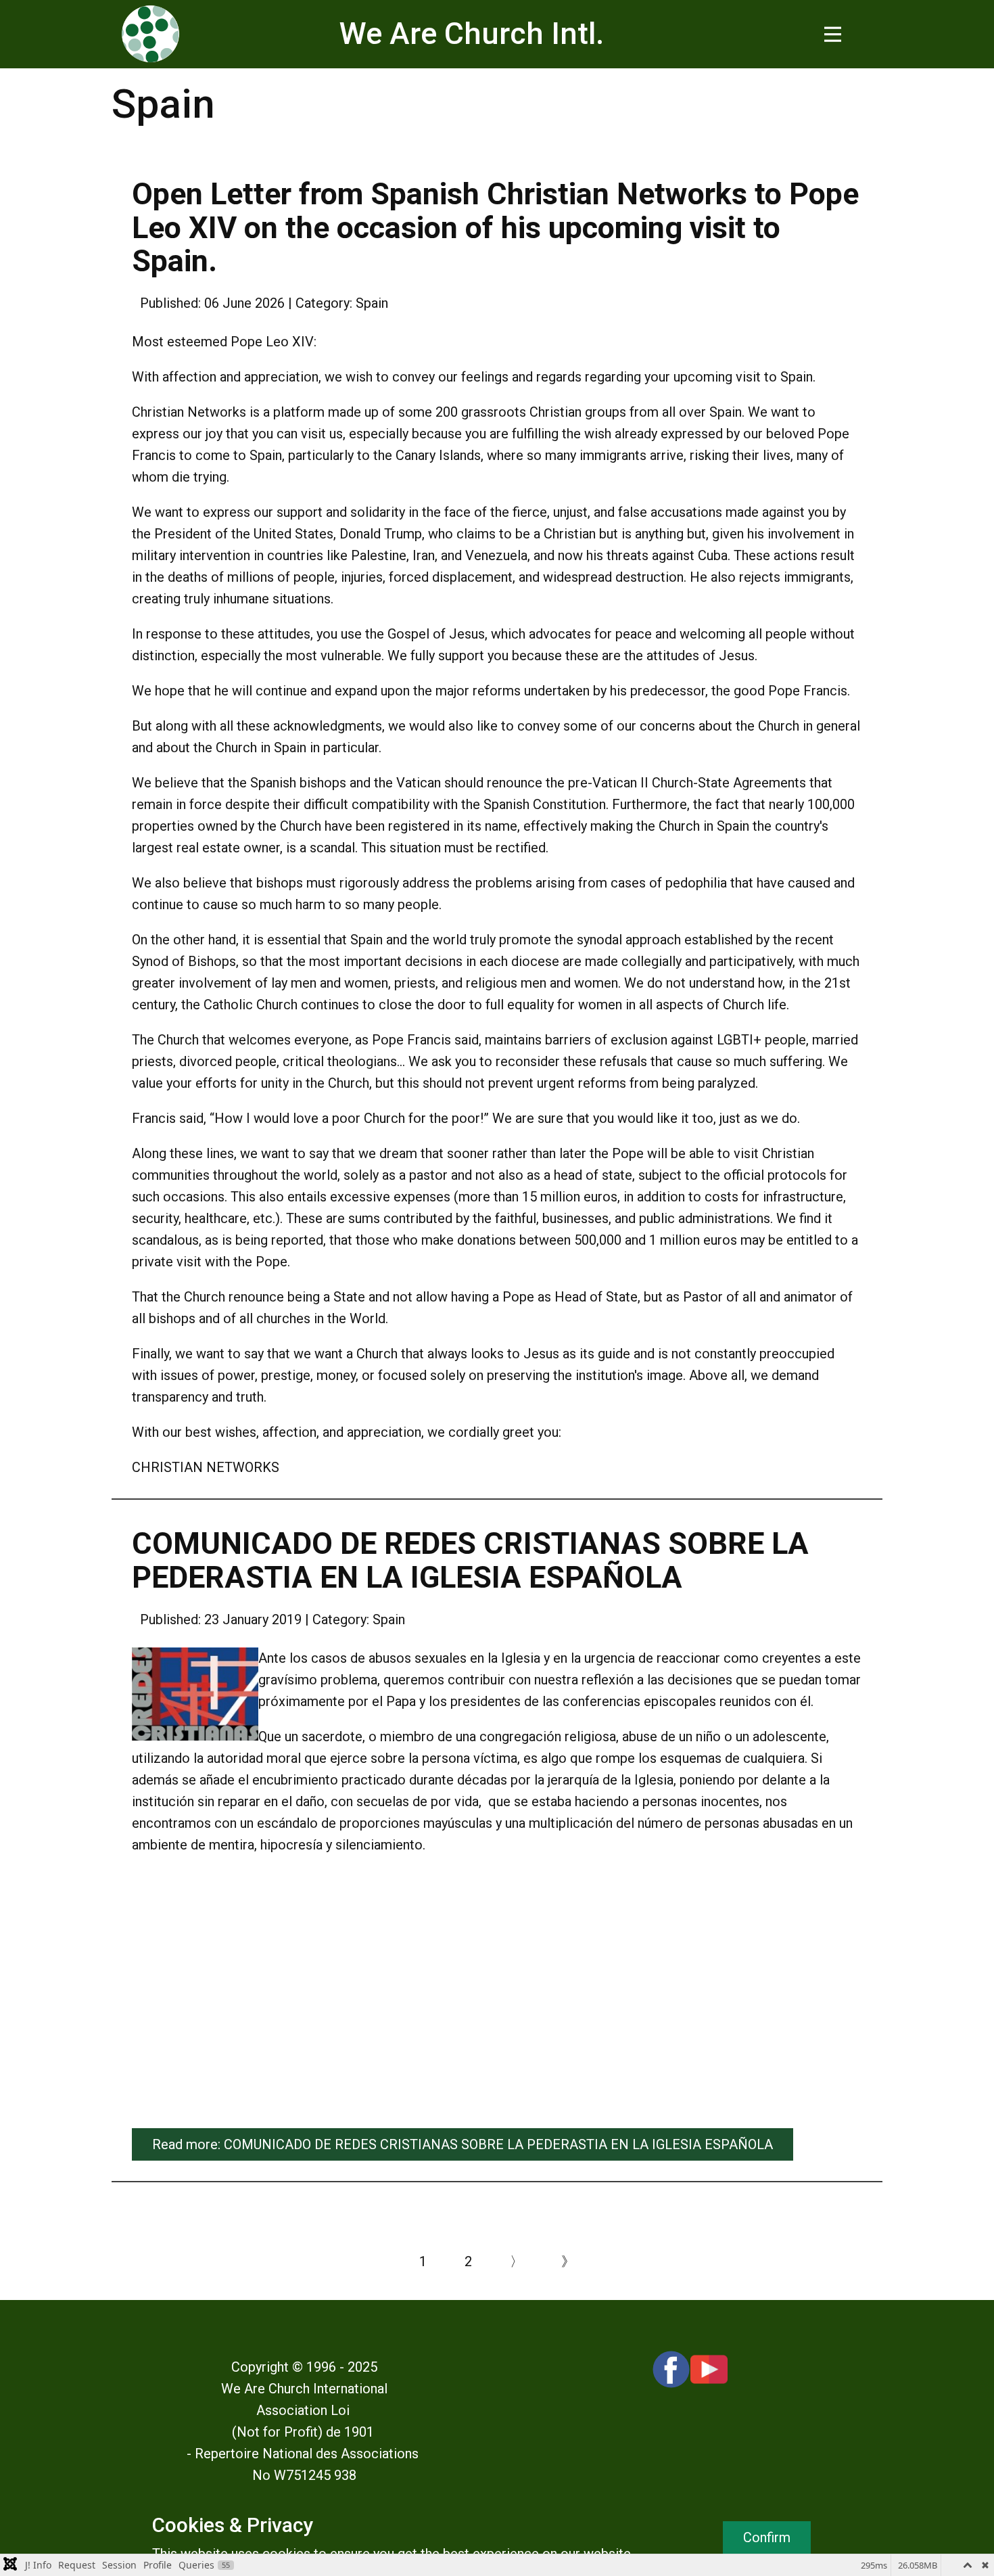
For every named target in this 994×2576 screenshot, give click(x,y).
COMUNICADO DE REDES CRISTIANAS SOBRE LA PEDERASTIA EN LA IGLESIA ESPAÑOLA (470, 1560)
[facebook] (671, 2369)
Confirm (767, 2537)
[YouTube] (709, 2369)
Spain (372, 303)
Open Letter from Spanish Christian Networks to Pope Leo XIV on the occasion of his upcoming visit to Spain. (495, 227)
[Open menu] (833, 34)
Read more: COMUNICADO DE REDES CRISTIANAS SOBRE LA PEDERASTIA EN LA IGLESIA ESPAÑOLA (463, 2144)
